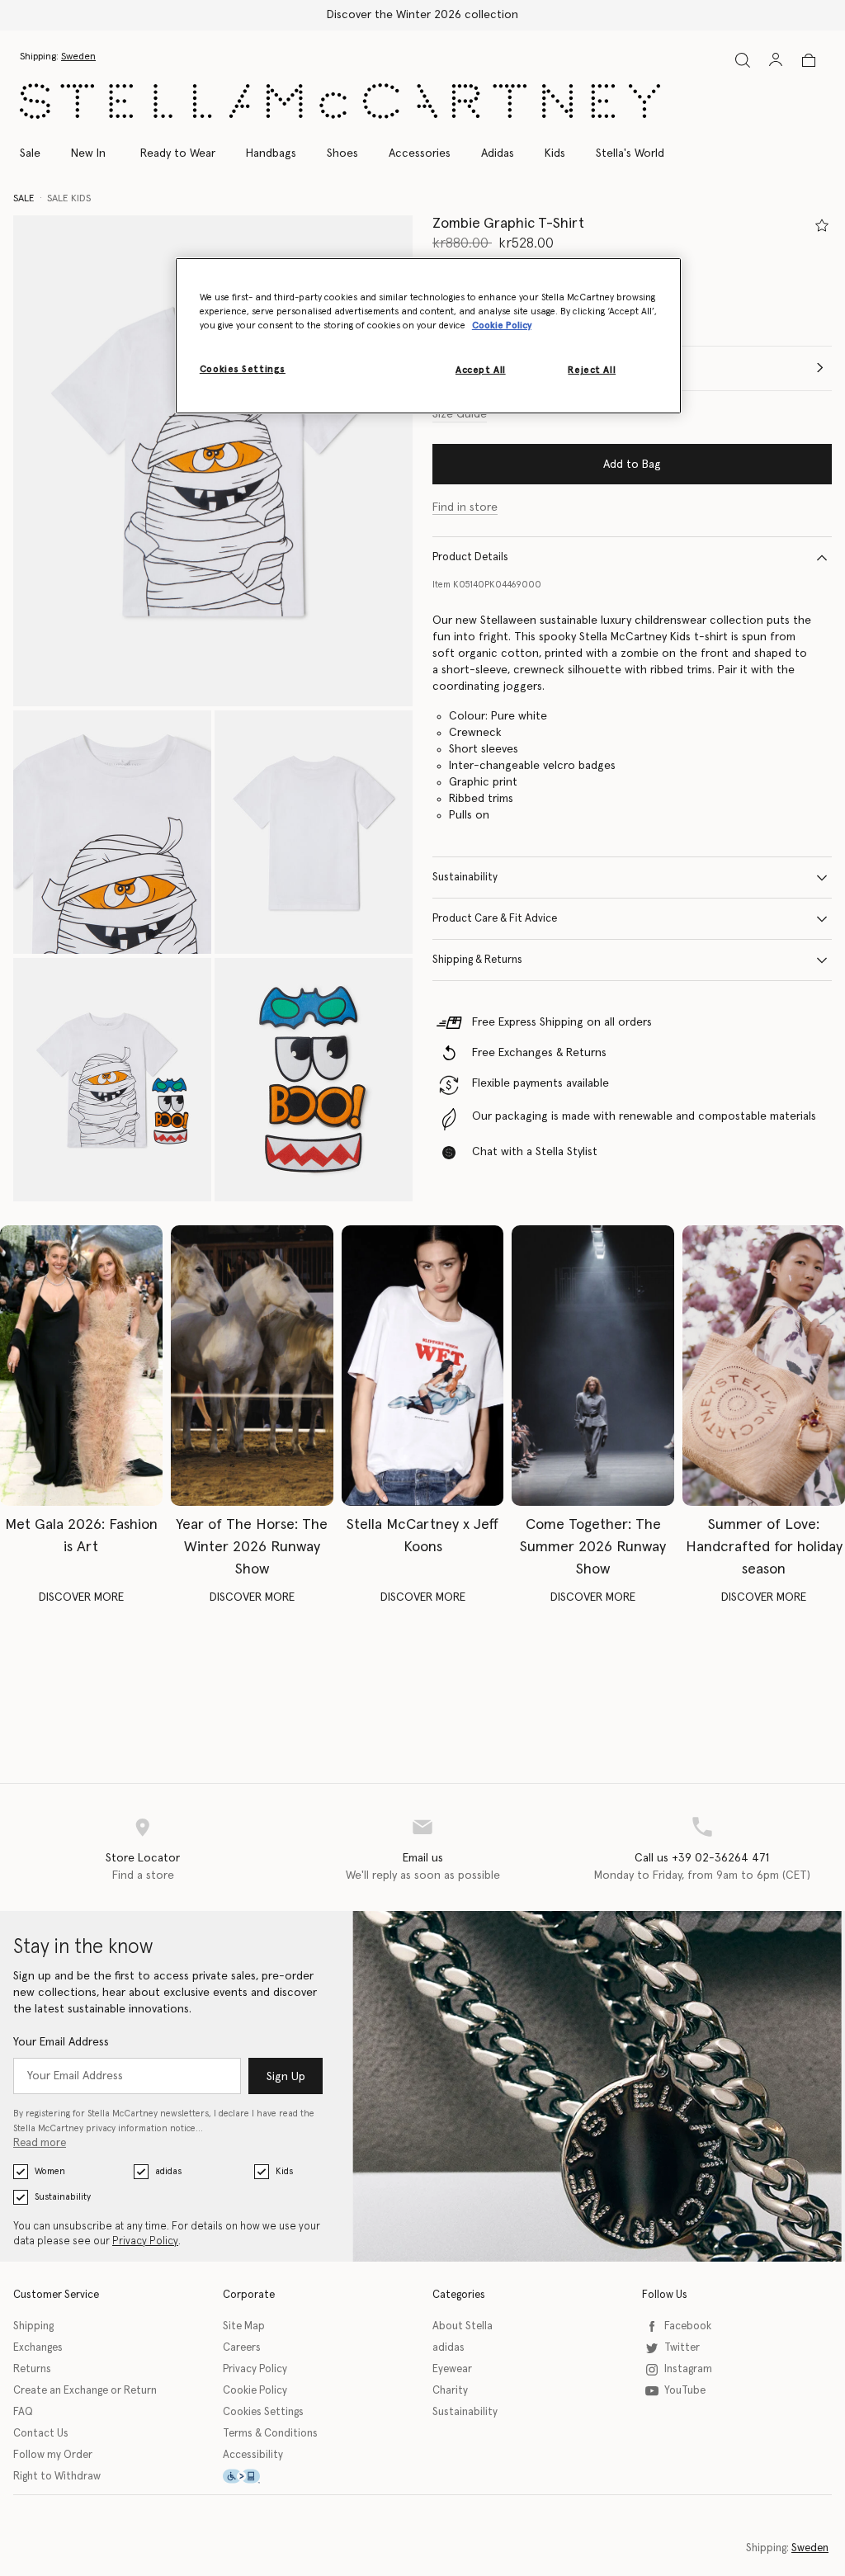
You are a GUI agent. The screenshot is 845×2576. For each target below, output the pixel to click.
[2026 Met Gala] (81, 1366)
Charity (450, 2391)
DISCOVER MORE (81, 1597)
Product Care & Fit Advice (495, 919)
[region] (428, 336)
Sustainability (465, 878)
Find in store (465, 507)
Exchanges (38, 2348)
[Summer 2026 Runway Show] (593, 1366)
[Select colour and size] (822, 225)
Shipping (33, 2326)
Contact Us (41, 2434)
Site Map (244, 2326)
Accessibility (253, 2455)
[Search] (743, 60)
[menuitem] (88, 153)
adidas (168, 2171)
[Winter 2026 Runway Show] (252, 1366)
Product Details (470, 557)
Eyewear (452, 2369)
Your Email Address (61, 2042)
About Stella (463, 2326)
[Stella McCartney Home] (340, 101)
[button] (213, 461)
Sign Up (286, 2077)
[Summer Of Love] (764, 1366)
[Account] (776, 59)
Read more (40, 2143)
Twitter (682, 2348)
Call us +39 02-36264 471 (702, 1858)
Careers (242, 2348)
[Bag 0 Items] (809, 60)
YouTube (685, 2391)
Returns (32, 2369)
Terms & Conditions (270, 2434)
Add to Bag (632, 465)
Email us (423, 1858)
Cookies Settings (263, 2412)
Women (50, 2171)
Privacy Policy (145, 2241)
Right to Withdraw (57, 2477)
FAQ (23, 2412)
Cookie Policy (255, 2391)
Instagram (688, 2369)
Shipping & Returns (477, 960)
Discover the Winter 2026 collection (422, 15)
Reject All (592, 370)
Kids (284, 2171)
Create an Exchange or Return (85, 2391)
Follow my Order (53, 2455)
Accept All (481, 370)
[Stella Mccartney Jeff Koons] (423, 1366)
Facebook (688, 2326)
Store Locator (143, 1858)
